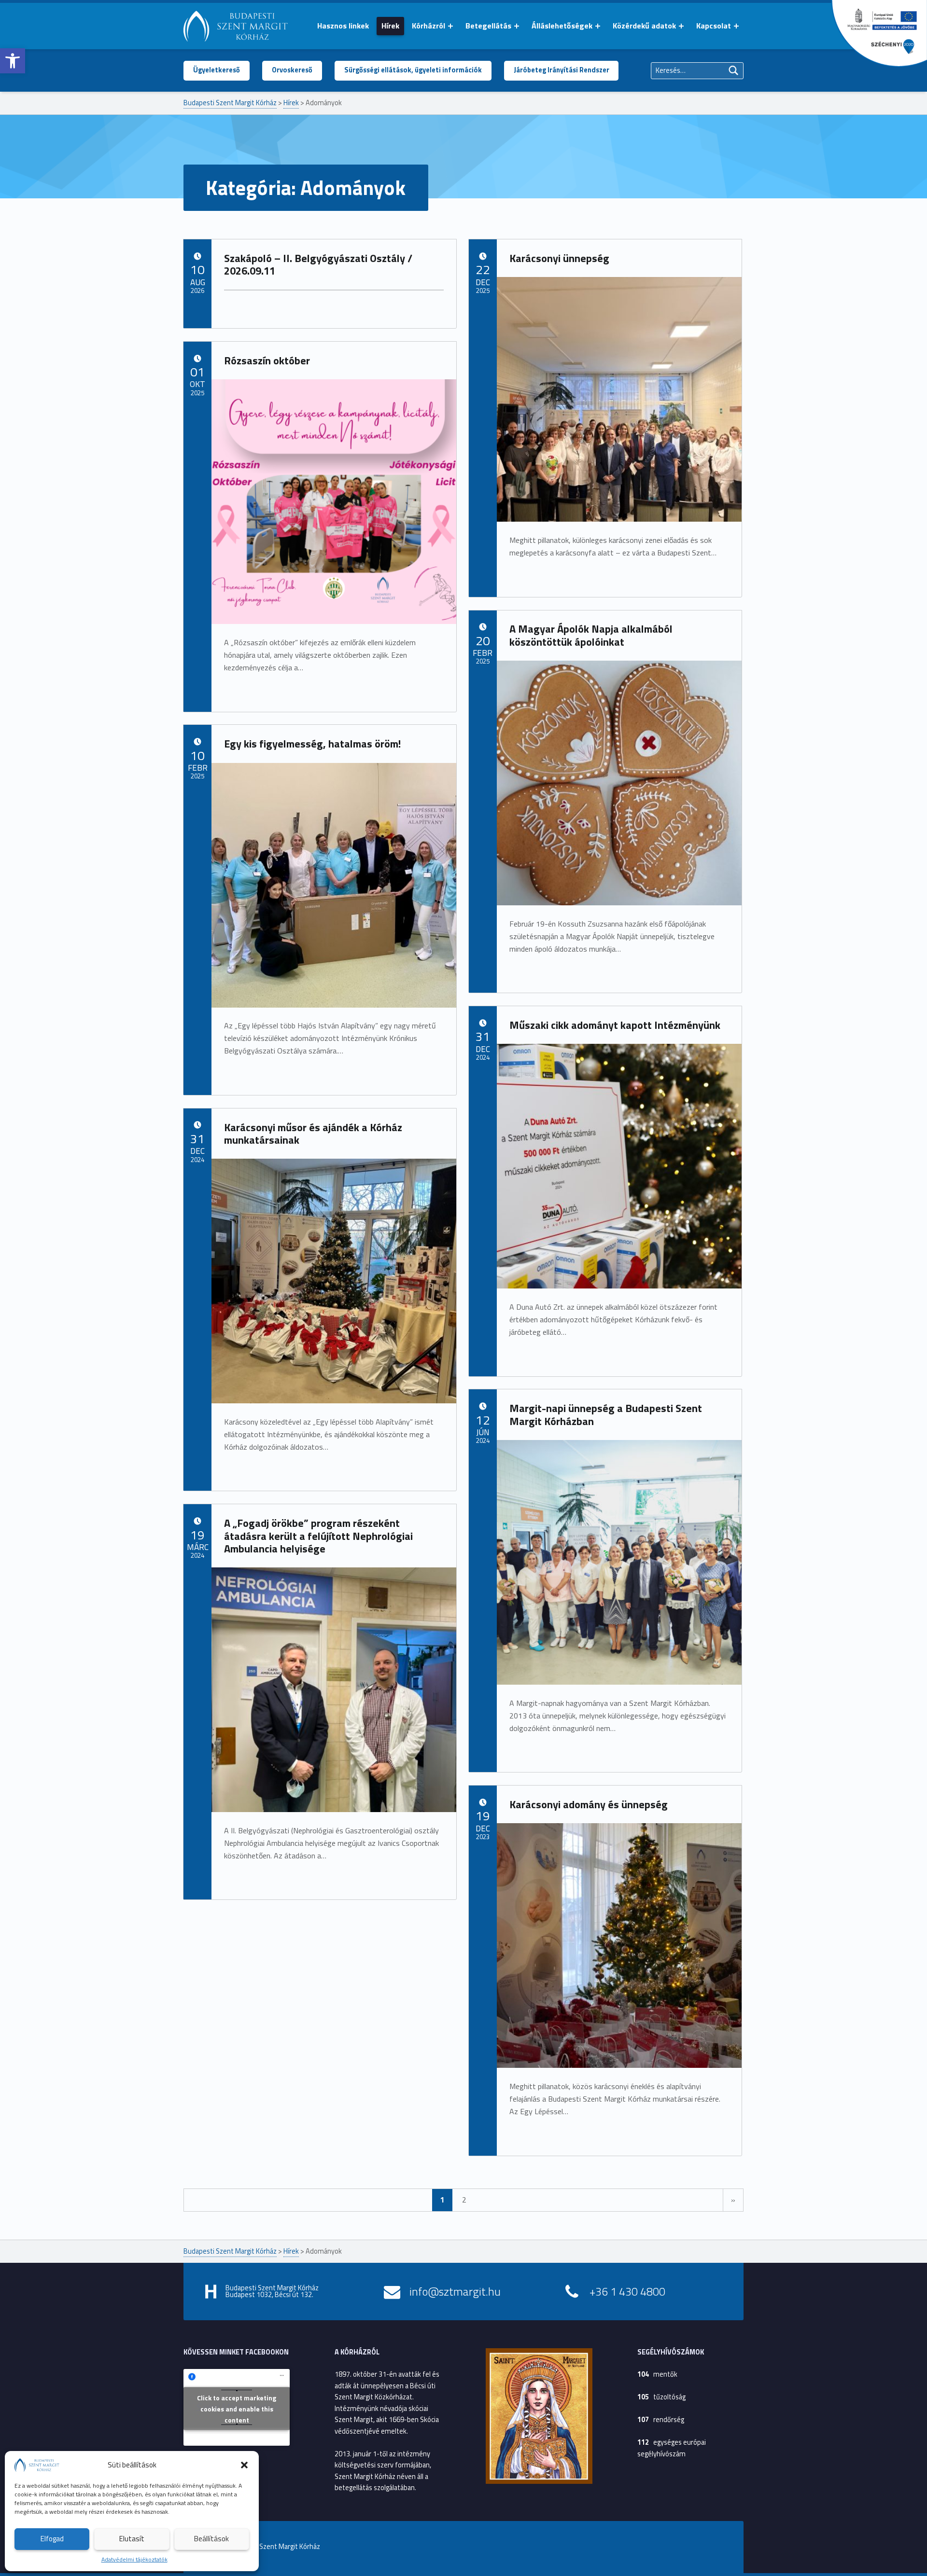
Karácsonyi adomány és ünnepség (589, 1804)
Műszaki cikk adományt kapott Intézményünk (615, 1025)
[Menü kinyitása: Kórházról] (450, 26)
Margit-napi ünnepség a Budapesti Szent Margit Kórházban (606, 1415)
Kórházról (428, 26)
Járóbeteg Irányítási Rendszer (562, 70)
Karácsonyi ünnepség (559, 258)
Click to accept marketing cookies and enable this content (237, 2408)
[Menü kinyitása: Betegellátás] (517, 26)
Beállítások (211, 2539)
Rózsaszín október (267, 360)
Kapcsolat (714, 26)
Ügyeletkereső (217, 70)
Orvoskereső (292, 70)
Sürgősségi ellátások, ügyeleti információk (413, 70)
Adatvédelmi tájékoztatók (134, 2559)
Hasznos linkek (343, 26)
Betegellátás (488, 26)
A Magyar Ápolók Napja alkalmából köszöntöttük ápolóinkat (591, 635)
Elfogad (52, 2539)
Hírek (390, 26)
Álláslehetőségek (562, 26)
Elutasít (132, 2539)
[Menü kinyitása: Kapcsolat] (736, 26)
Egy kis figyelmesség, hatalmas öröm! (313, 744)
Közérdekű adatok (644, 26)
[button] (13, 61)
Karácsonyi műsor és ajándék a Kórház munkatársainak (313, 1134)
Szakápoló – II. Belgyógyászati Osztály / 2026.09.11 (318, 265)
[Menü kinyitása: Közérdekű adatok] (681, 26)
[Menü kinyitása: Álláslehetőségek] (598, 26)
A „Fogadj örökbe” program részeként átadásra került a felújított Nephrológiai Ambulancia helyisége (318, 1536)
